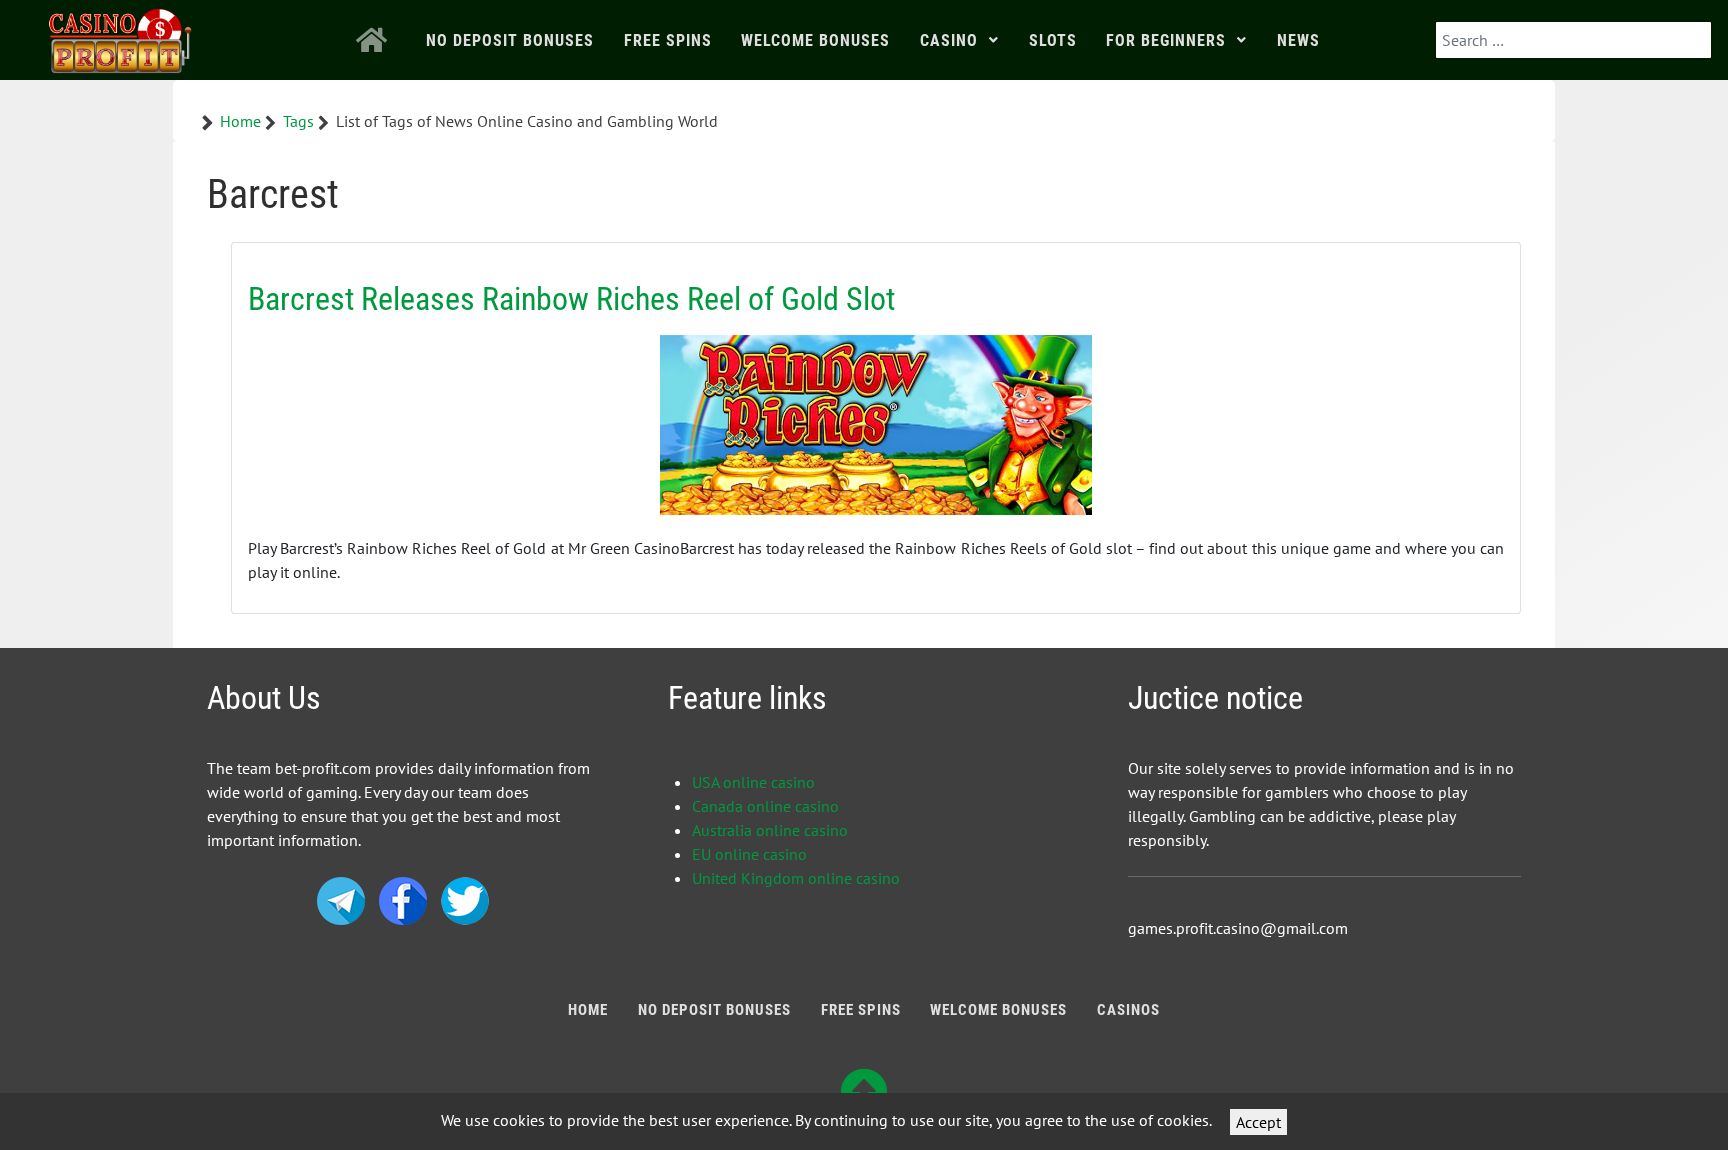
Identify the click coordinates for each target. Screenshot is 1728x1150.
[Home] (377, 40)
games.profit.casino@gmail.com (1238, 928)
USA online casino (753, 782)
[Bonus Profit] (121, 36)
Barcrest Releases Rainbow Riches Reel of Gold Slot (571, 299)
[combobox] (1573, 40)
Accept (1258, 1122)
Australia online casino (770, 830)
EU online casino (749, 854)
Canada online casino (765, 806)
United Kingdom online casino (796, 878)
